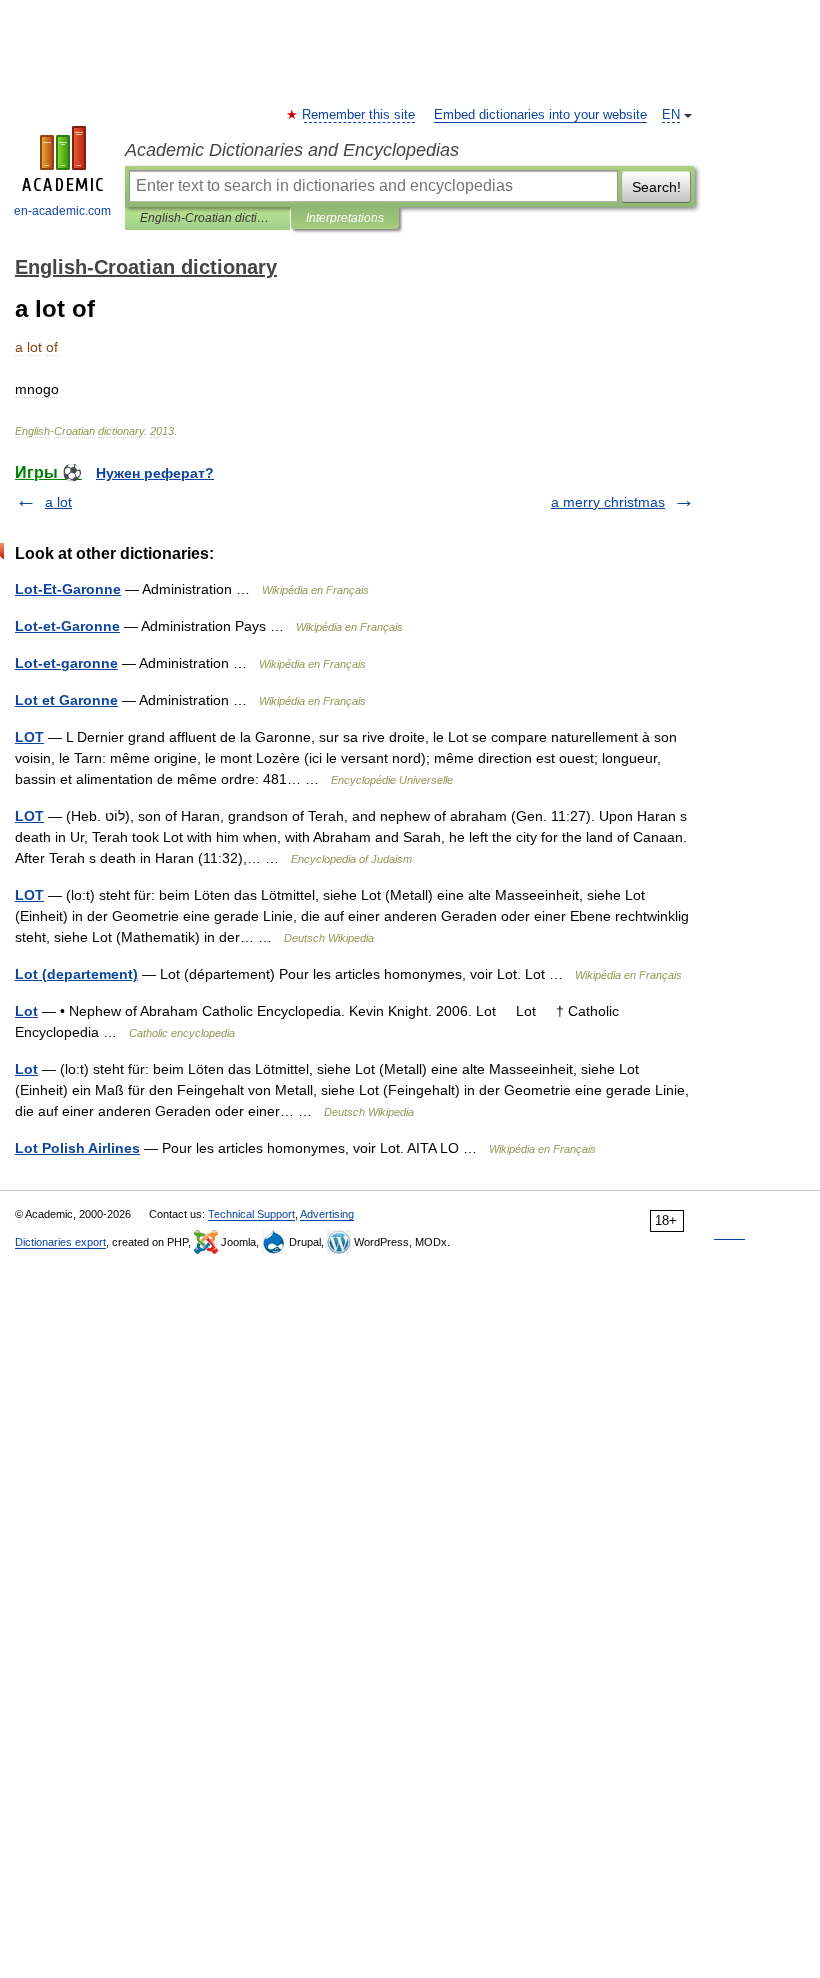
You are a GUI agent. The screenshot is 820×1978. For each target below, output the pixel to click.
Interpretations (345, 218)
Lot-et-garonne (66, 663)
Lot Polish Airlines (77, 1148)
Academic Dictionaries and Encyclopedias (292, 150)
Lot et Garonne (66, 700)
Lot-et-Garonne (67, 626)
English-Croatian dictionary (207, 218)
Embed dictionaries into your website (540, 115)
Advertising (327, 1214)
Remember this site (359, 115)
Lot (26, 1011)
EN (671, 115)
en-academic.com (62, 211)
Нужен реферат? (155, 473)
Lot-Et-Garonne (68, 589)
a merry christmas (608, 502)
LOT (29, 737)
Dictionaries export (60, 1242)
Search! (656, 187)
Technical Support (251, 1214)
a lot (58, 502)
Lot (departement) (76, 974)
